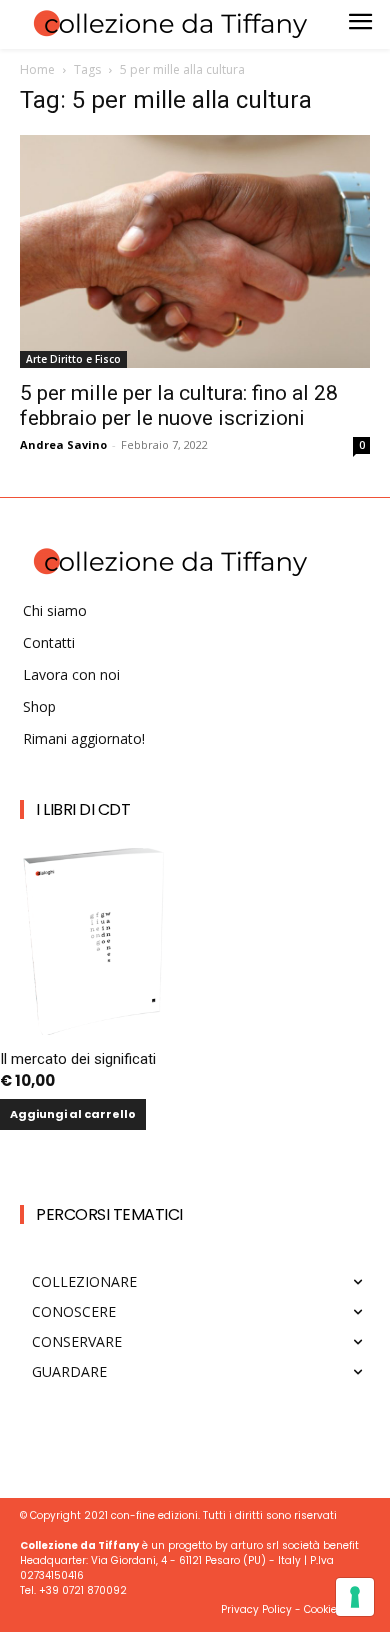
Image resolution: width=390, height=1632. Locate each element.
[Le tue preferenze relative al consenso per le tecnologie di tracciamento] (355, 1597)
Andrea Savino (63, 444)
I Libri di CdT (83, 809)
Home (37, 69)
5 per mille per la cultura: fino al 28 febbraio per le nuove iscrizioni (179, 405)
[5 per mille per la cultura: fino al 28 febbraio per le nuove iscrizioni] (195, 251)
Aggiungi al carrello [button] (73, 1114)
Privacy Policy (256, 1609)
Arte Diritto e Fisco (73, 359)
